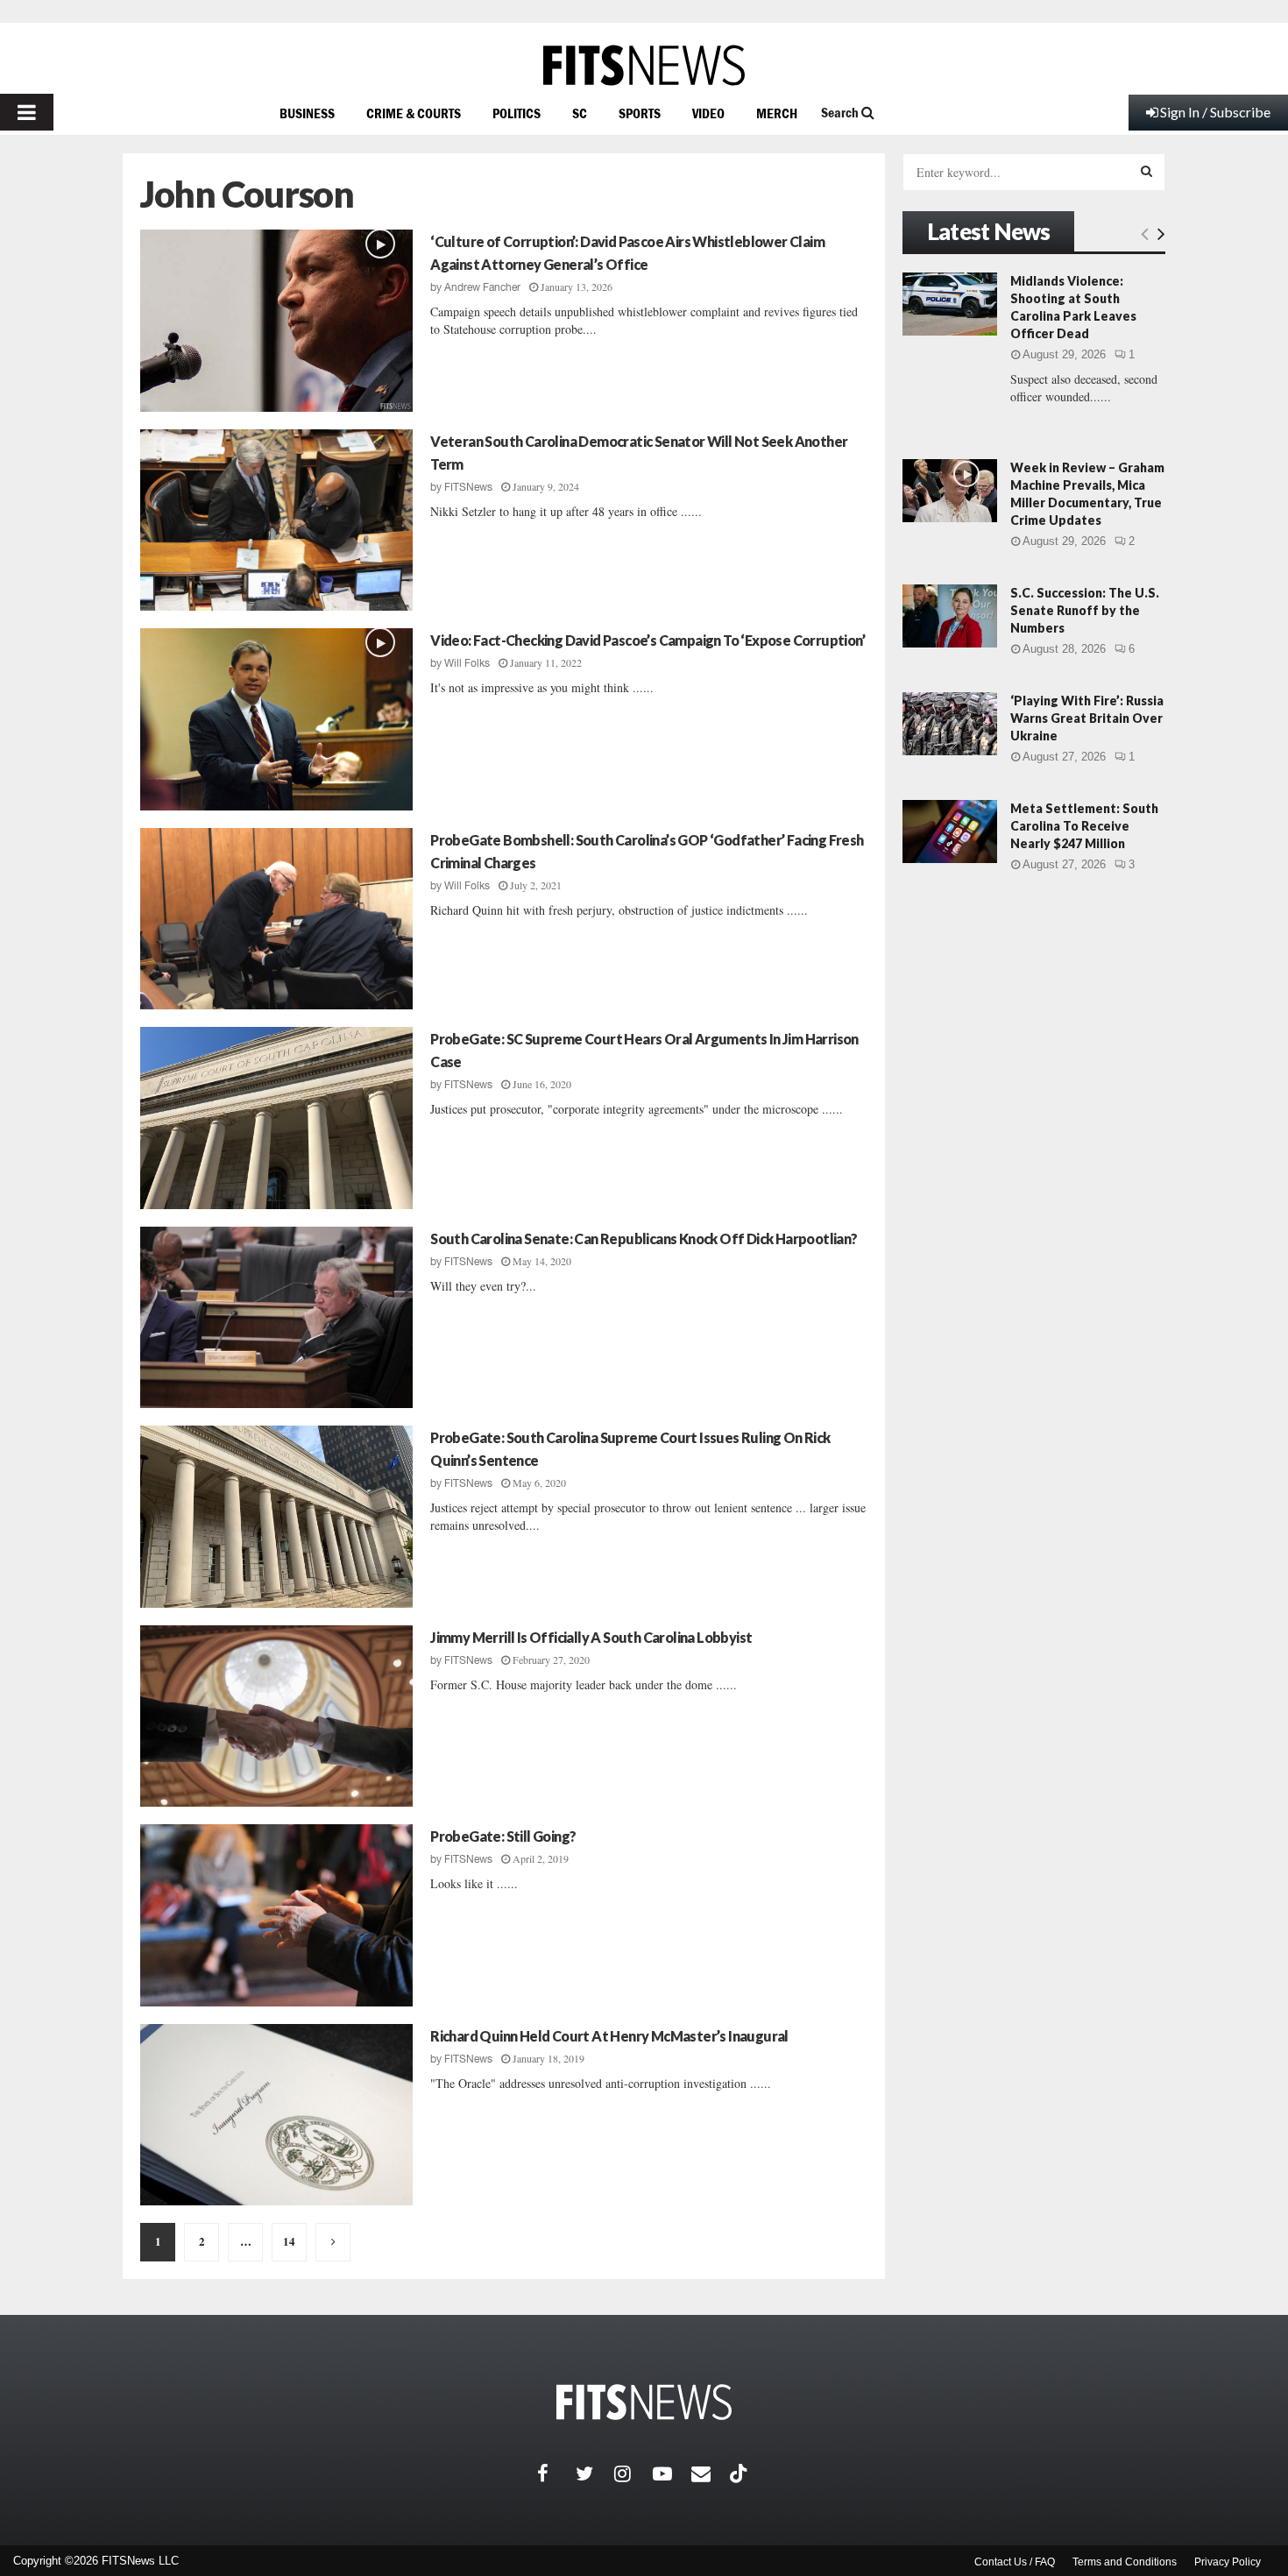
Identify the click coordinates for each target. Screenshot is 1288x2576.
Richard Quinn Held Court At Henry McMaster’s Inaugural (609, 2036)
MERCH (777, 113)
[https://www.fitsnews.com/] (644, 65)
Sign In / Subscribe (1215, 112)
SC (580, 113)
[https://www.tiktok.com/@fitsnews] (740, 2473)
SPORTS (640, 113)
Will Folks (467, 663)
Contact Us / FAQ (1015, 2562)
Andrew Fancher (482, 287)
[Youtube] (672, 2473)
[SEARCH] (1146, 171)
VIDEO (708, 113)
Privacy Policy (1228, 2562)
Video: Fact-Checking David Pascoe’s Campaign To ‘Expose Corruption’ (648, 640)
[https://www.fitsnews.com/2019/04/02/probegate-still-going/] (276, 1915)
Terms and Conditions (1125, 2562)
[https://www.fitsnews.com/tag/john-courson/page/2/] (333, 2242)
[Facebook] (556, 2473)
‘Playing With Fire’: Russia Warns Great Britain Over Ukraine (1087, 718)
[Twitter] (595, 2473)
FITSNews (468, 487)
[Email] (711, 2473)
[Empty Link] (1145, 233)
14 (289, 2241)
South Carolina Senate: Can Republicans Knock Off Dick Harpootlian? (644, 1238)
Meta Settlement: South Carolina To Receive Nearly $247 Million (1084, 826)
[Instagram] (633, 2473)
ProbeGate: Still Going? (503, 1836)
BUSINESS (307, 113)
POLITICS (517, 113)
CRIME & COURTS (414, 113)
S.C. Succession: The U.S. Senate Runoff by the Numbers (1085, 610)
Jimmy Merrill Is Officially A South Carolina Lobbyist (591, 1637)
